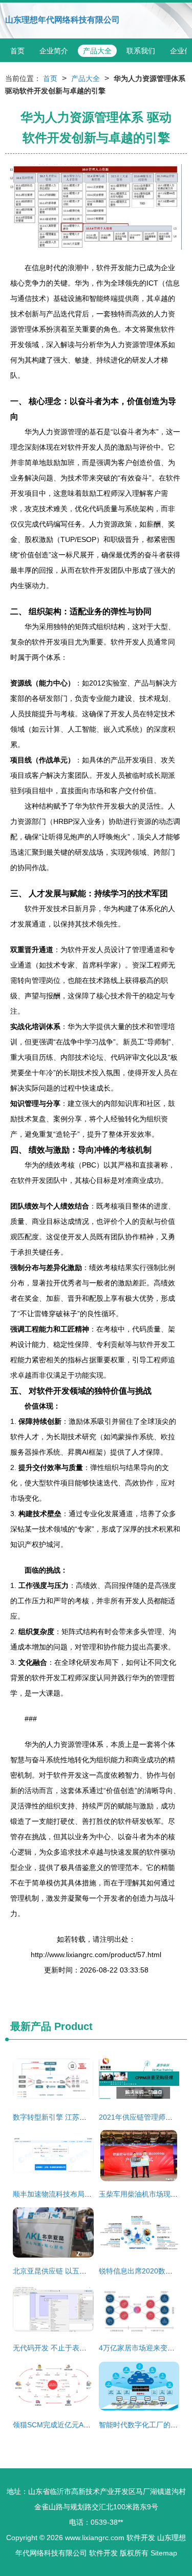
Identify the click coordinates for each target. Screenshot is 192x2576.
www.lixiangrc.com (95, 2538)
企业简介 (54, 51)
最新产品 (31, 2026)
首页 (17, 51)
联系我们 (141, 51)
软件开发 (141, 2538)
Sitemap (164, 2553)
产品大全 (97, 51)
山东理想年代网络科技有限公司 (62, 20)
